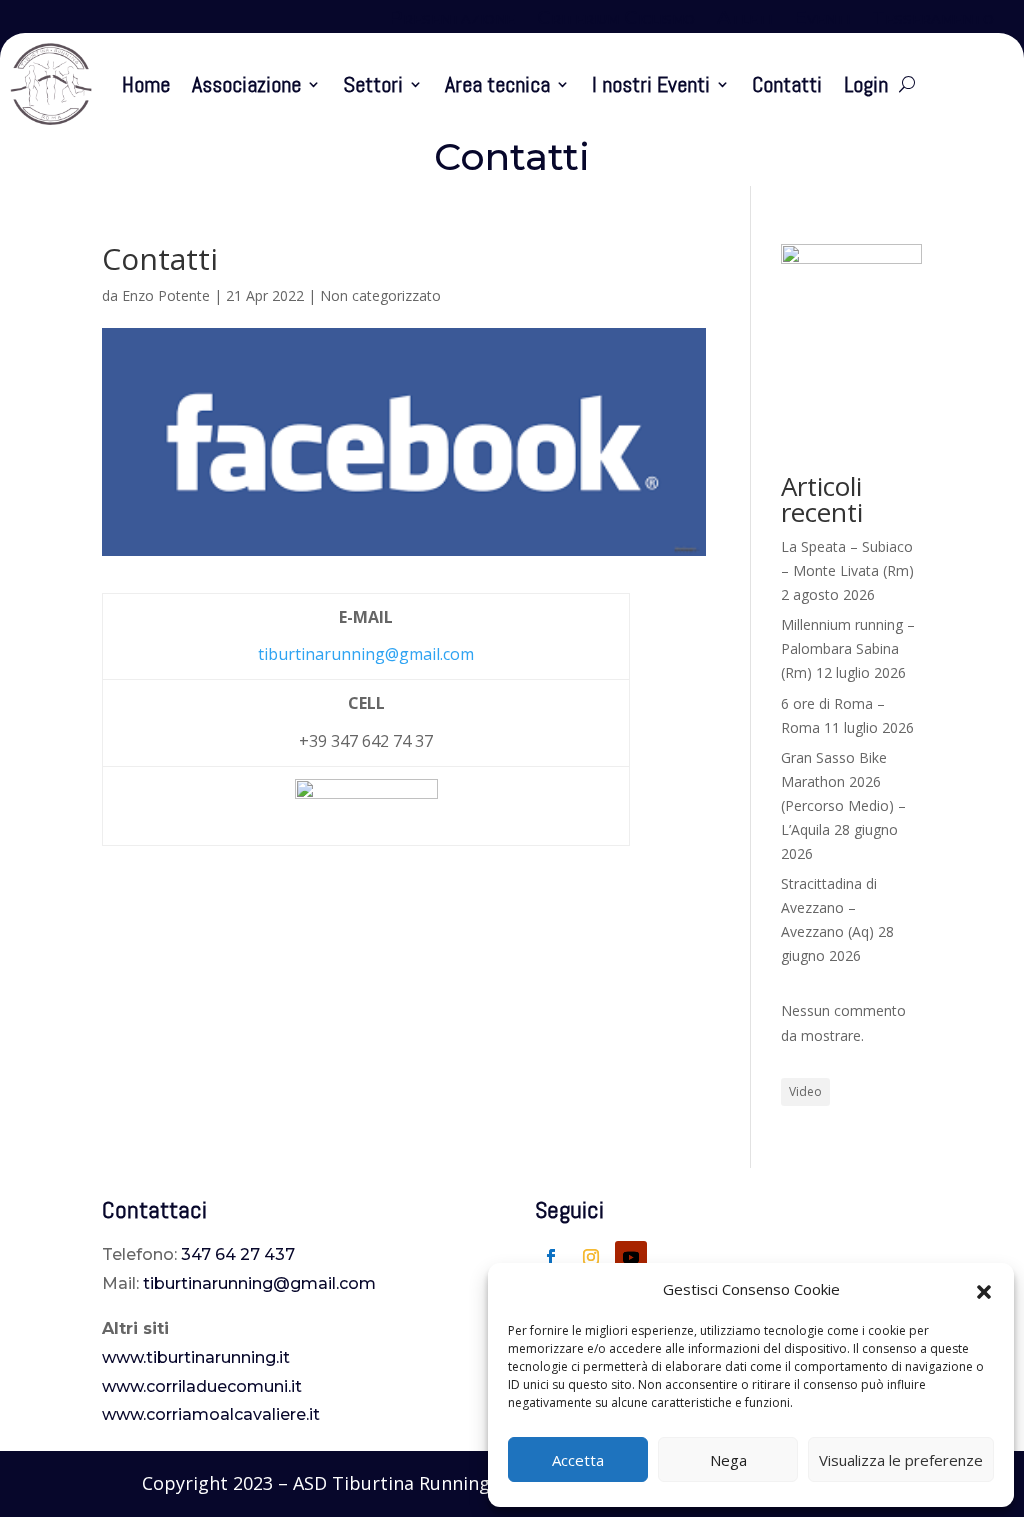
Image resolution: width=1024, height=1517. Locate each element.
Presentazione (452, 20)
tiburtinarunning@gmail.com (366, 654)
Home (146, 84)
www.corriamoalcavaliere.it (211, 1414)
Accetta (578, 1460)
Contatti (787, 84)
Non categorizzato (380, 295)
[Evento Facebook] (366, 820)
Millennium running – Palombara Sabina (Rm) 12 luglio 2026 (848, 648)
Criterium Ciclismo (616, 20)
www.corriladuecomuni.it (202, 1386)
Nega (728, 1460)
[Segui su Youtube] (631, 1257)
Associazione (246, 84)
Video (805, 1091)
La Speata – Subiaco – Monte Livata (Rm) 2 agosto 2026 (847, 570)
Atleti (744, 20)
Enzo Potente (166, 295)
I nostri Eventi (651, 84)
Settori (373, 84)
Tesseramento (933, 20)
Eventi (822, 20)
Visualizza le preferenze (901, 1460)
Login (866, 84)
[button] (984, 1290)
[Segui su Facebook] (551, 1257)
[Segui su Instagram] (591, 1257)
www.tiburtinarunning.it (196, 1357)
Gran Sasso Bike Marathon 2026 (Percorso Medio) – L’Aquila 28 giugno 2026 (843, 805)
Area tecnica (497, 84)
